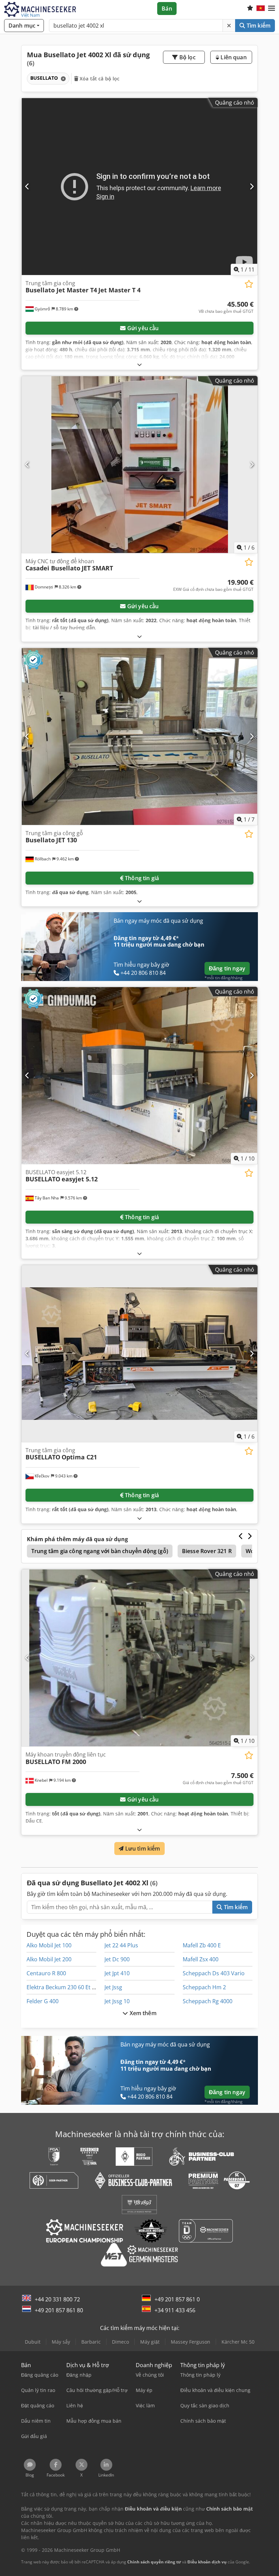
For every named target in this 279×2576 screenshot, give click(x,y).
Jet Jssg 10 (117, 2001)
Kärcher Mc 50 (238, 2342)
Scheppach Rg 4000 (208, 2001)
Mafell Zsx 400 (201, 1959)
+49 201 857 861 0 (177, 2299)
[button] (272, 9)
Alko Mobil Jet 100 (49, 1945)
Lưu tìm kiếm (142, 1849)
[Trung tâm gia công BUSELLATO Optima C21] (139, 1354)
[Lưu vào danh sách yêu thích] (249, 284)
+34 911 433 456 (175, 2310)
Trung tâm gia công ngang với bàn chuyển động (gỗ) (100, 1551)
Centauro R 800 (46, 1973)
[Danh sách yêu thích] (250, 9)
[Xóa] (229, 26)
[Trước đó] (27, 186)
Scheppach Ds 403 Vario (214, 1973)
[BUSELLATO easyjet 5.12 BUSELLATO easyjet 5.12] (139, 1076)
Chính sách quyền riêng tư (154, 2562)
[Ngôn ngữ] (261, 9)
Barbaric (91, 2342)
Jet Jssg (113, 1987)
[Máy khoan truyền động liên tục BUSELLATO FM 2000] (139, 1658)
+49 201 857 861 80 (59, 2310)
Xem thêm (142, 2013)
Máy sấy (61, 2342)
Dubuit (33, 2342)
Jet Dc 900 (117, 1959)
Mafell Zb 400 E (202, 1945)
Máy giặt (150, 2342)
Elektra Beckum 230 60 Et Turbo (67, 1987)
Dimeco (120, 2342)
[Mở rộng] (139, 364)
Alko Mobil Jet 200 (49, 1959)
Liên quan (233, 57)
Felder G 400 (43, 2001)
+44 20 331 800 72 (57, 2299)
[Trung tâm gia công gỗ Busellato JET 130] (139, 737)
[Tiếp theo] (252, 186)
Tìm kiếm (258, 26)
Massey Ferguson (191, 2342)
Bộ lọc (187, 57)
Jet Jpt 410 (117, 1973)
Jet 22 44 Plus (121, 1945)
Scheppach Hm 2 (204, 1987)
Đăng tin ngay (227, 968)
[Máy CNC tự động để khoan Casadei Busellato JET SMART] (139, 465)
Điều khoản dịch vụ (207, 2562)
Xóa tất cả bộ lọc (99, 79)
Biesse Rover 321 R (207, 1551)
